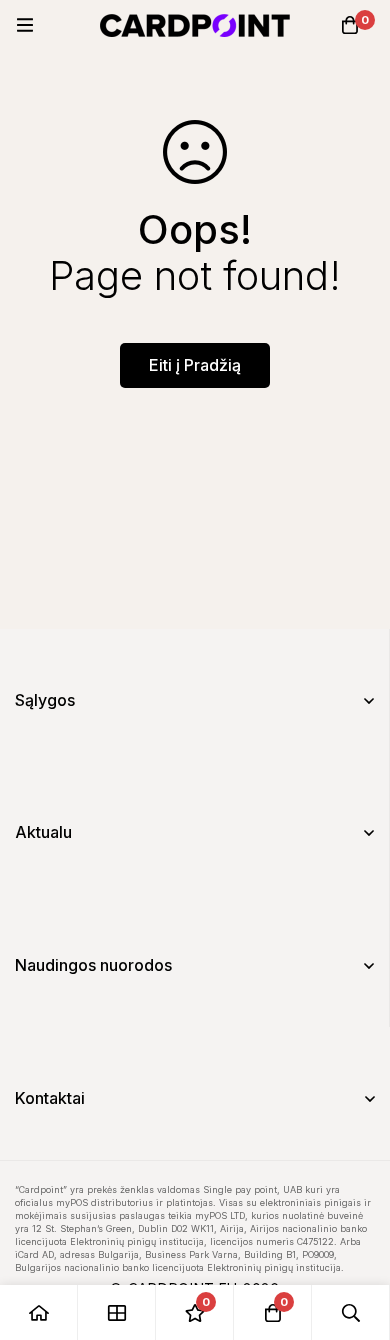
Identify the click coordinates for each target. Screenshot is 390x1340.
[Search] (351, 1312)
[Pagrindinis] (39, 1312)
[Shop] (117, 1312)
